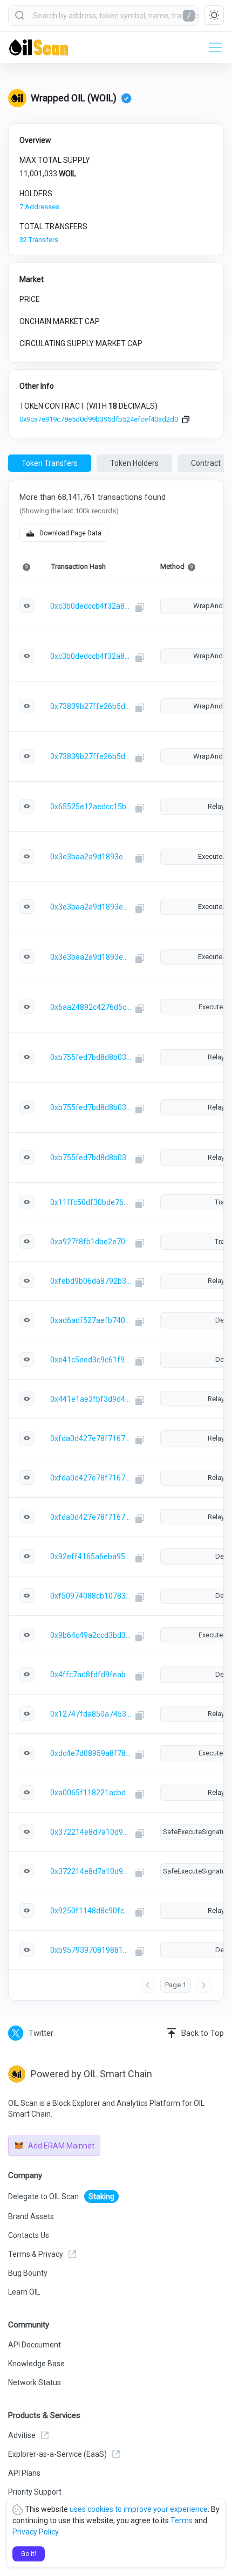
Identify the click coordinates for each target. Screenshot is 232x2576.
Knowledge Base (36, 2364)
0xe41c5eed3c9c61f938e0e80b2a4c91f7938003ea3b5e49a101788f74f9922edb (91, 1360)
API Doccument (35, 2345)
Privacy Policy (35, 2532)
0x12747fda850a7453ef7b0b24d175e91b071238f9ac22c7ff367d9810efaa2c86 (91, 1714)
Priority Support (35, 2492)
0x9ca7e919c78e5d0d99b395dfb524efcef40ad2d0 (99, 419)
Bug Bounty (28, 2273)
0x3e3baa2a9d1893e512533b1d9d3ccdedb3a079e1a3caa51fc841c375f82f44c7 (91, 857)
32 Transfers (39, 240)
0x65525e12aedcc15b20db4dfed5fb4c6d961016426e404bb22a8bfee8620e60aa (91, 807)
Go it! (29, 2554)
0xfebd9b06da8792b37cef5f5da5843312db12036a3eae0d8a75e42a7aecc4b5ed (91, 1281)
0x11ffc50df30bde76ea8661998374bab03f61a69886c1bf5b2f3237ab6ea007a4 (91, 1202)
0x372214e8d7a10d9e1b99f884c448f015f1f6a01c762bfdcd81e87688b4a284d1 (91, 1832)
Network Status (35, 2382)
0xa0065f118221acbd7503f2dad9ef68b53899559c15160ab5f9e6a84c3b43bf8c (91, 1793)
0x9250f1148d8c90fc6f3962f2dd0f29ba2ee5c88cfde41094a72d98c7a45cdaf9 (91, 1911)
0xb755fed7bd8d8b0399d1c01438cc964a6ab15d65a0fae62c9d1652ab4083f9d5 (91, 1057)
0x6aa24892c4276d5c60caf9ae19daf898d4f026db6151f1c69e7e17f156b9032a (91, 1007)
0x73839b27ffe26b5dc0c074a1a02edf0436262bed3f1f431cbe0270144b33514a (91, 706)
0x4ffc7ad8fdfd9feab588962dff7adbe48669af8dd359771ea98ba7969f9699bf (91, 1675)
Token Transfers (50, 463)
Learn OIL (24, 2292)
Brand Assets (31, 2216)
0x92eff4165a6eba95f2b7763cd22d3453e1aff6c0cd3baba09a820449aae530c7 (91, 1556)
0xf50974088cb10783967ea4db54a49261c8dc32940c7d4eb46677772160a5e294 (91, 1596)
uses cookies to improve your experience (139, 2509)
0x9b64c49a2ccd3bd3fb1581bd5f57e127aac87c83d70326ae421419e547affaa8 (91, 1635)
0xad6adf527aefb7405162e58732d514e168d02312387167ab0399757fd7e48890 (91, 1320)
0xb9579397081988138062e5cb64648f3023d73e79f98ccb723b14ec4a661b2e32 (91, 1950)
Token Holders (134, 463)
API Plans (24, 2473)
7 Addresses (39, 207)
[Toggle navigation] (212, 47)
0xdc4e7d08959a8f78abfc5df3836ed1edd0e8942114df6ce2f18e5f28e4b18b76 (91, 1753)
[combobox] (104, 16)
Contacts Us (29, 2235)
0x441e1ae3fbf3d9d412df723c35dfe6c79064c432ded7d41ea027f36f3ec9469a (91, 1399)
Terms (182, 2520)
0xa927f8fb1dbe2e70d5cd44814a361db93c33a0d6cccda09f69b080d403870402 (91, 1242)
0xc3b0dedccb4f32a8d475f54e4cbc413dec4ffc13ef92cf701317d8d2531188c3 (91, 606)
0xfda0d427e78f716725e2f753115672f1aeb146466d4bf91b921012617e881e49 (91, 1438)
